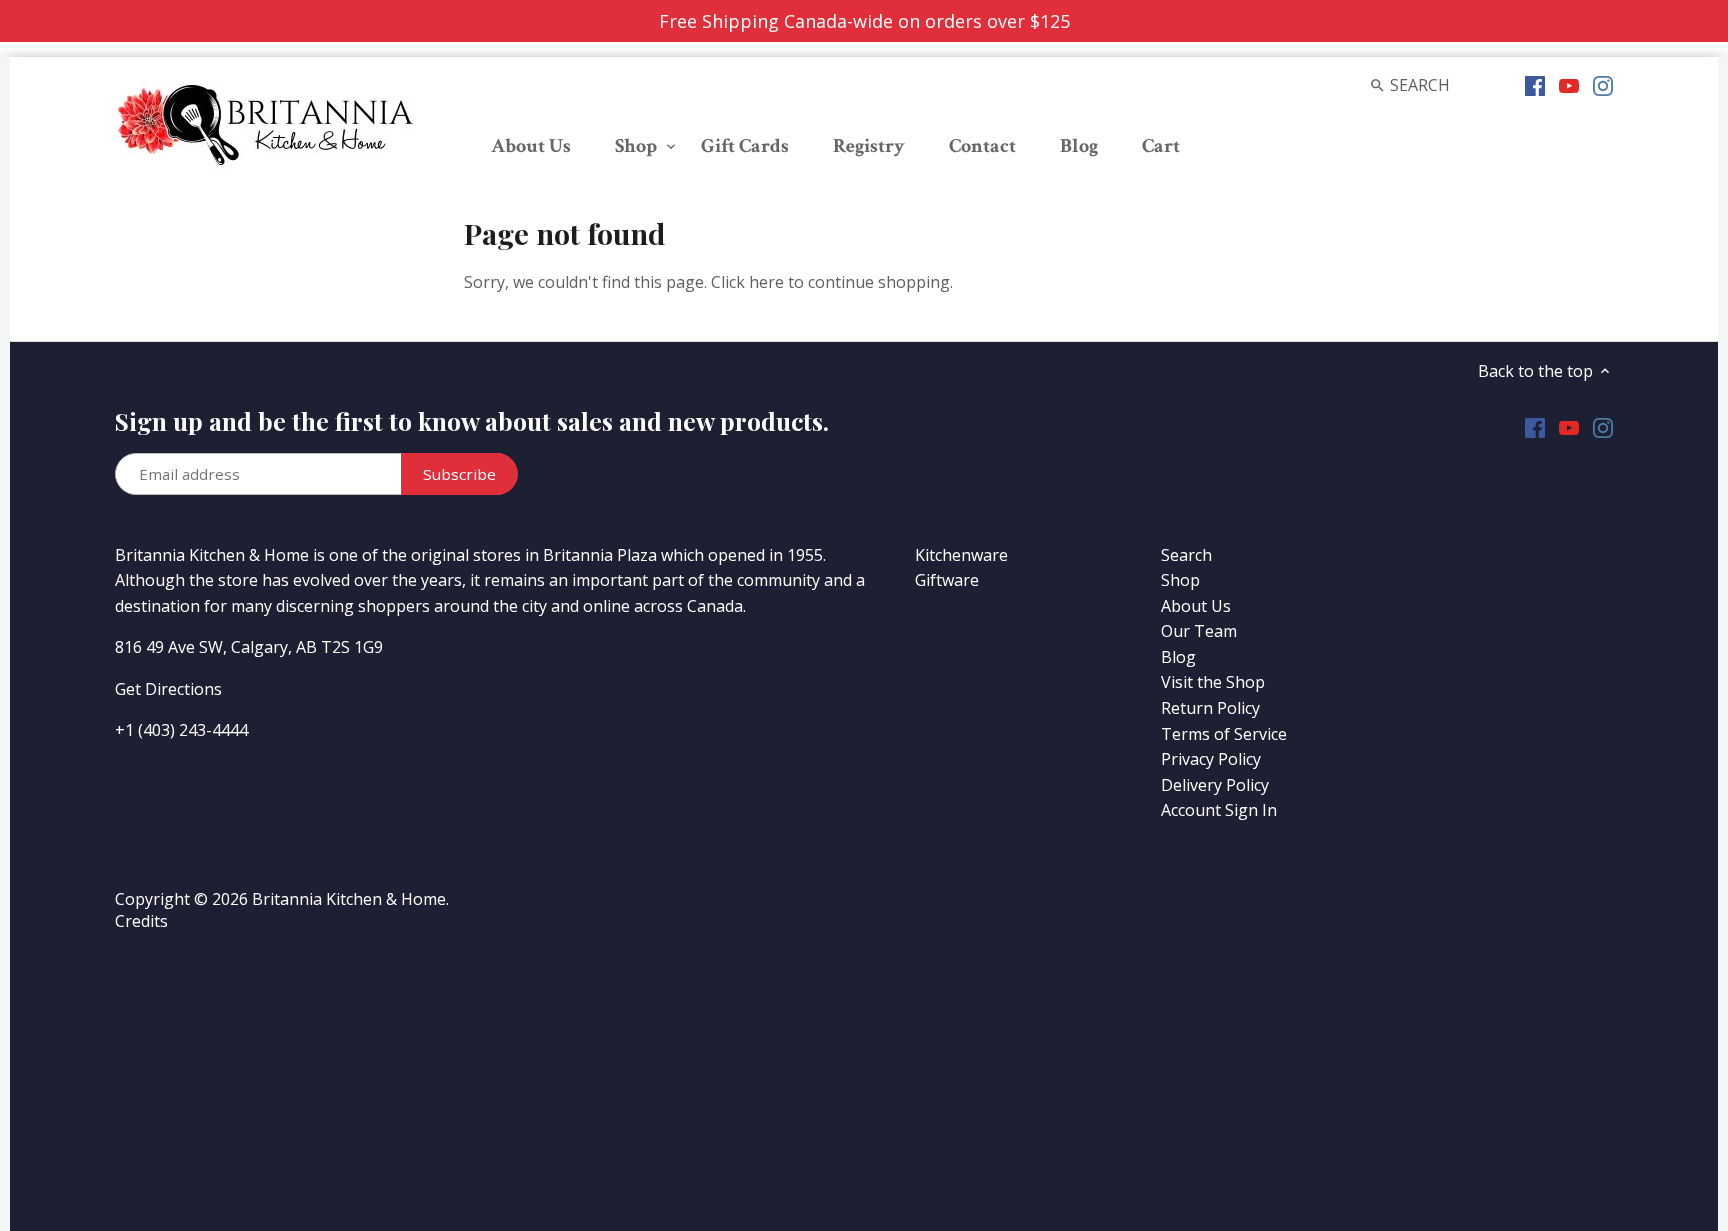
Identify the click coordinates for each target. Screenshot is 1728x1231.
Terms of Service (1224, 734)
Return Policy (1210, 708)
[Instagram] (1603, 84)
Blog (1178, 657)
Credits (141, 921)
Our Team (1199, 631)
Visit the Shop (1213, 682)
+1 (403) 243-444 (177, 730)
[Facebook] (1535, 84)
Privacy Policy (1211, 759)
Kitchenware (961, 555)
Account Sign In (1219, 810)
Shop (1180, 580)
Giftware (947, 580)
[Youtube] (1569, 84)
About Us (1196, 606)
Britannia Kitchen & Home (349, 899)
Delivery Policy (1215, 785)
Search (1186, 555)
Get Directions (168, 689)
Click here (747, 282)
